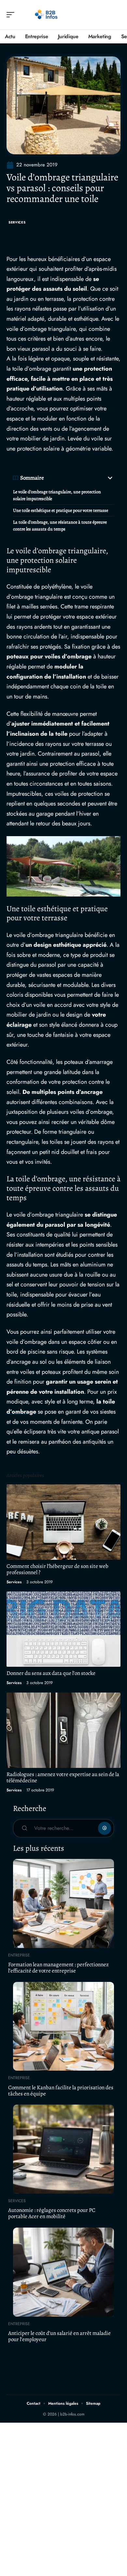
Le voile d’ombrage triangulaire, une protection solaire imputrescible (57, 495)
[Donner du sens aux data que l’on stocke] (63, 1629)
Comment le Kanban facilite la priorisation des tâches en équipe (61, 2091)
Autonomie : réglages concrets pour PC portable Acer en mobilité (52, 2213)
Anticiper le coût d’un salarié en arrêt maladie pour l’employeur (59, 2336)
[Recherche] (116, 15)
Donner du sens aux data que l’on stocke (51, 1673)
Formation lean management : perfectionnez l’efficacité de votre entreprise (58, 1968)
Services (17, 222)
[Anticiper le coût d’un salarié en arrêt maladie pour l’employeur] (63, 2272)
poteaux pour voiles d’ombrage (49, 656)
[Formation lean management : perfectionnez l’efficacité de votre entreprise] (63, 1903)
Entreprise (19, 1955)
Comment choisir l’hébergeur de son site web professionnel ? (57, 1569)
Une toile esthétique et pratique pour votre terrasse (61, 510)
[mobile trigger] (12, 15)
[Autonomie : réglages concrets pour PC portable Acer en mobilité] (63, 2149)
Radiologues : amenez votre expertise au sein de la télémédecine (63, 1777)
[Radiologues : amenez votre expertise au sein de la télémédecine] (63, 1730)
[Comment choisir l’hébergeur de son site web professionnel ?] (63, 1522)
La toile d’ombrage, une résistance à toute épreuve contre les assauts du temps (60, 526)
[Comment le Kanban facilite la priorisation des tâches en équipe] (63, 2026)
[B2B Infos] (47, 15)
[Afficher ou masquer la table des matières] (79, 478)
